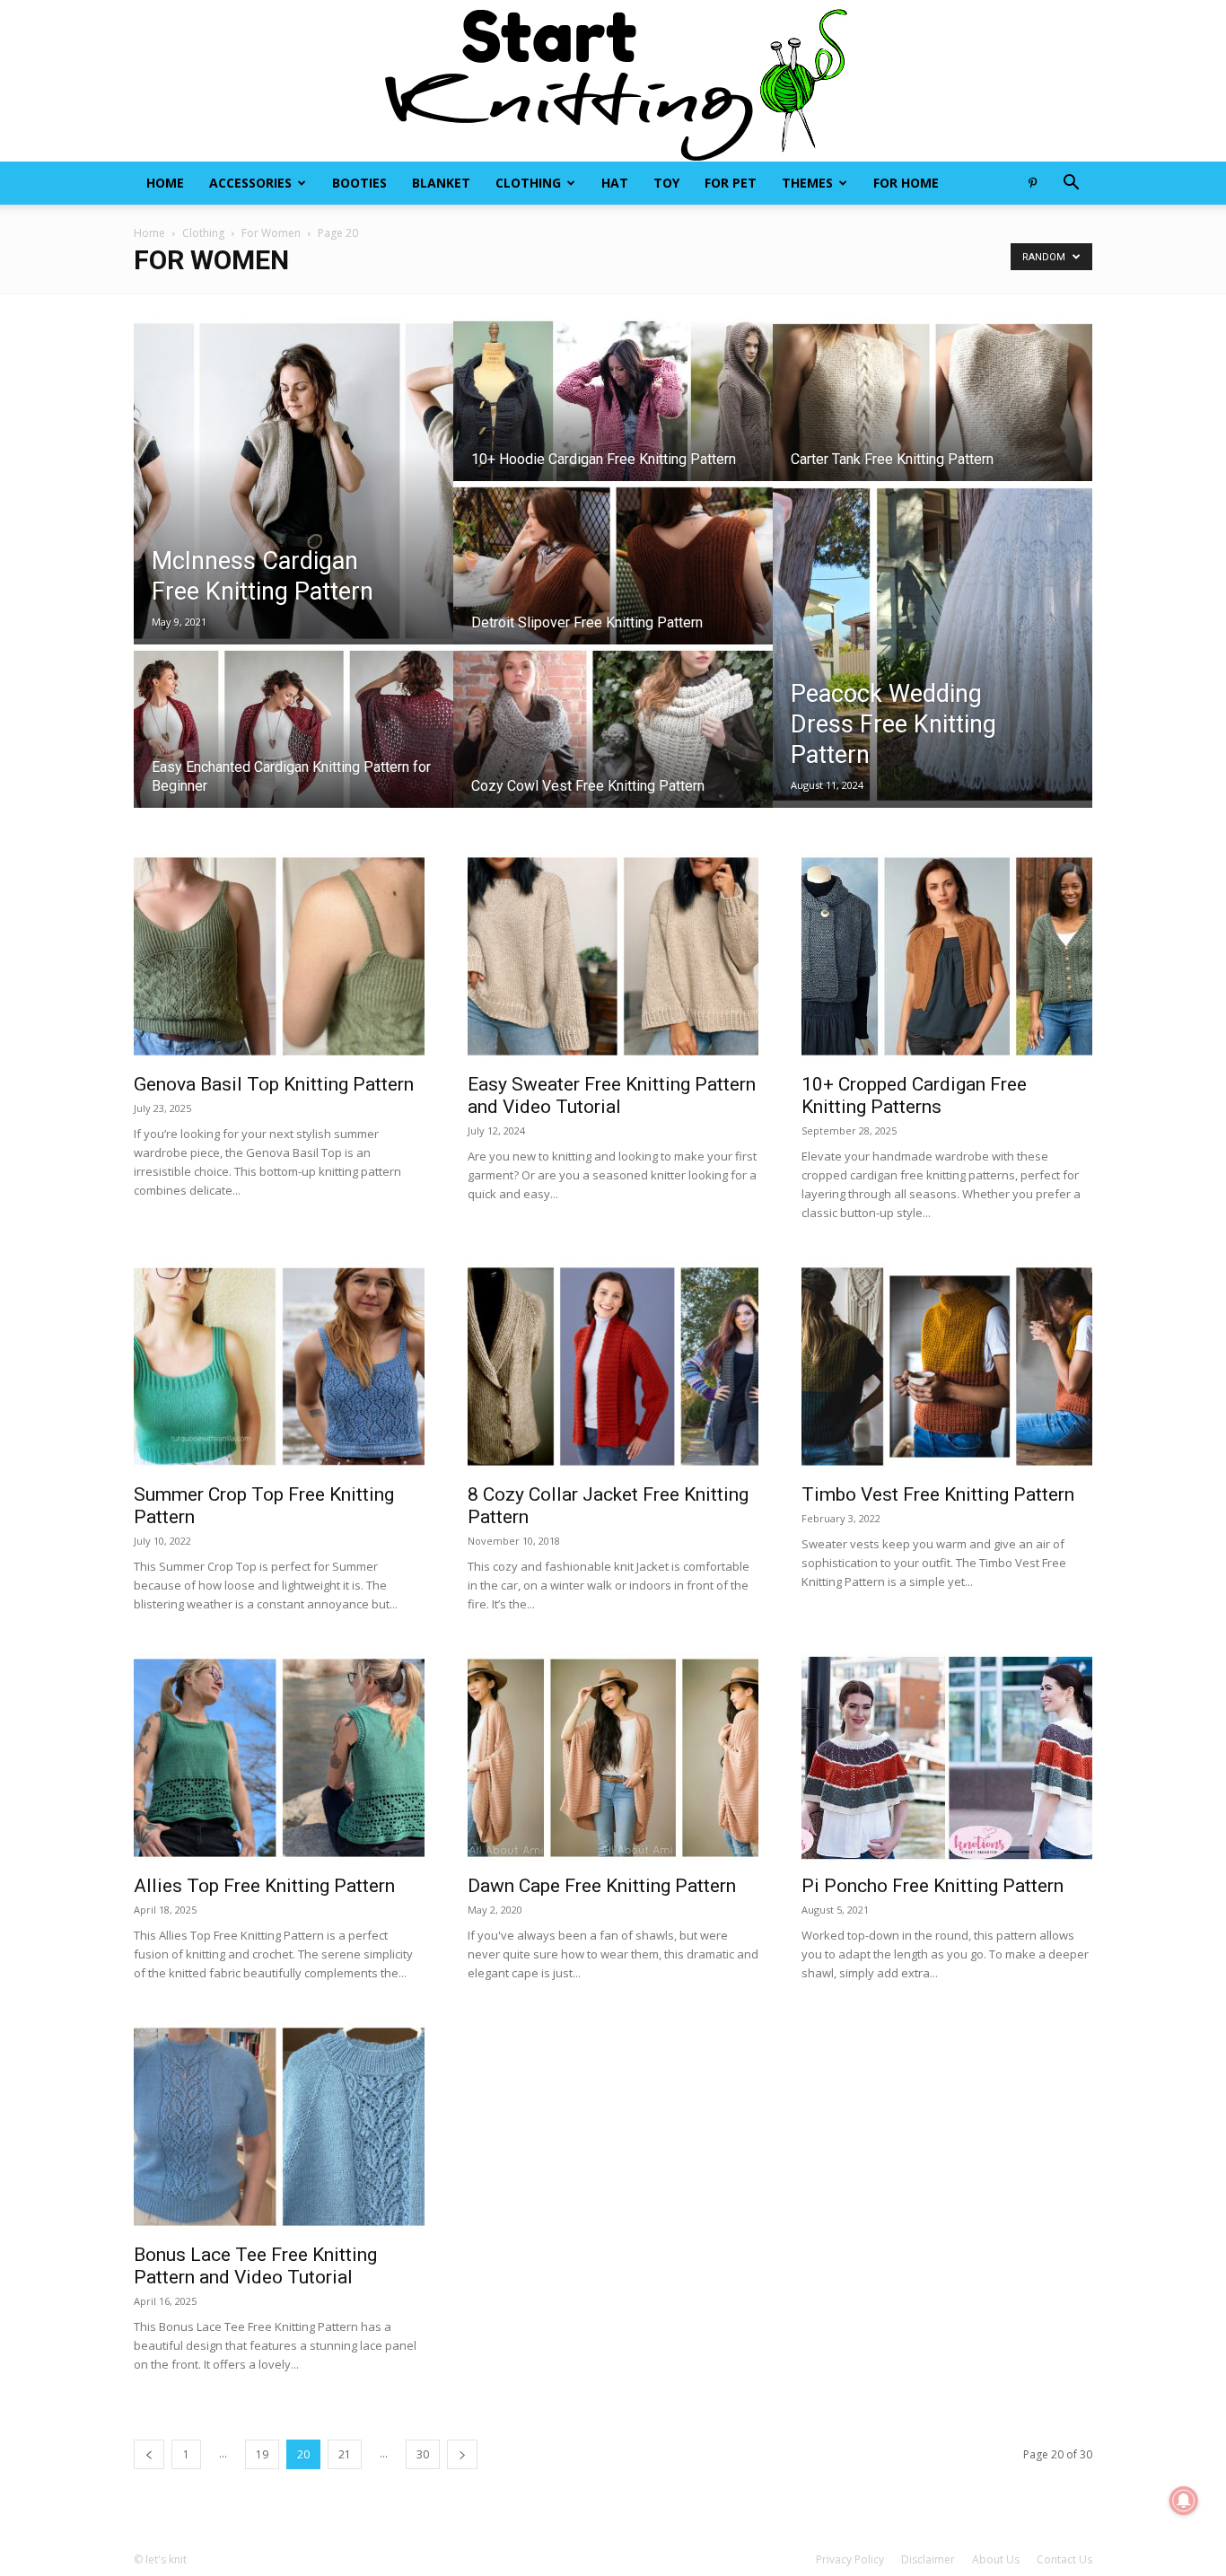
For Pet (731, 183)
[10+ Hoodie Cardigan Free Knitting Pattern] (613, 416)
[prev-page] (149, 2454)
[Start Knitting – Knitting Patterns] (613, 81)
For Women (271, 233)
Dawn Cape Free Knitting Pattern (602, 1886)
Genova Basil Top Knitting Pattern (274, 1084)
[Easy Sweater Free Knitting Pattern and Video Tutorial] (613, 956)
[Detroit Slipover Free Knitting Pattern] (613, 580)
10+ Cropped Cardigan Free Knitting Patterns (914, 1095)
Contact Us (1064, 2559)
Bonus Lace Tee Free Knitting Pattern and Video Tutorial (255, 2266)
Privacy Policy (850, 2559)
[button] (1071, 184)
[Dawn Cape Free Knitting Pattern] (613, 1758)
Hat (615, 183)
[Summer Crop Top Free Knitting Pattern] (279, 1367)
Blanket (441, 183)
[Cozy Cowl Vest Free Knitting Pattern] (613, 743)
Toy (666, 183)
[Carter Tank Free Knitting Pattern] (933, 416)
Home (165, 183)
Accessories (250, 183)
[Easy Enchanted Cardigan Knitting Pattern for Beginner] (293, 743)
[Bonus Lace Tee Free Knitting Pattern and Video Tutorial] (279, 2127)
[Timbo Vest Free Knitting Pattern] (947, 1367)
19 (262, 2454)
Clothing (528, 183)
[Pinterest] (1032, 183)
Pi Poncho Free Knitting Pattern (933, 1886)
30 (423, 2454)
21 (345, 2454)
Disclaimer (928, 2559)
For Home (906, 183)
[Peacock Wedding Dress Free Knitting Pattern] (933, 644)
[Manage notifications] (1184, 2501)
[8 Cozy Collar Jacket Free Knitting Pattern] (613, 1367)
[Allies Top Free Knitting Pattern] (279, 1758)
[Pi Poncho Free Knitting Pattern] (947, 1758)
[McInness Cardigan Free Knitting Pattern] (293, 481)
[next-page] (462, 2454)
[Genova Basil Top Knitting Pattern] (279, 956)
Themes (807, 183)
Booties (359, 183)
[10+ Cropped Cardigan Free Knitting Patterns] (947, 956)
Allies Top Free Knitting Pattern (264, 1886)
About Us (996, 2559)
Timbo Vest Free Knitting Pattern (938, 1494)
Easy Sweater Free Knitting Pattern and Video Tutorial (612, 1095)
